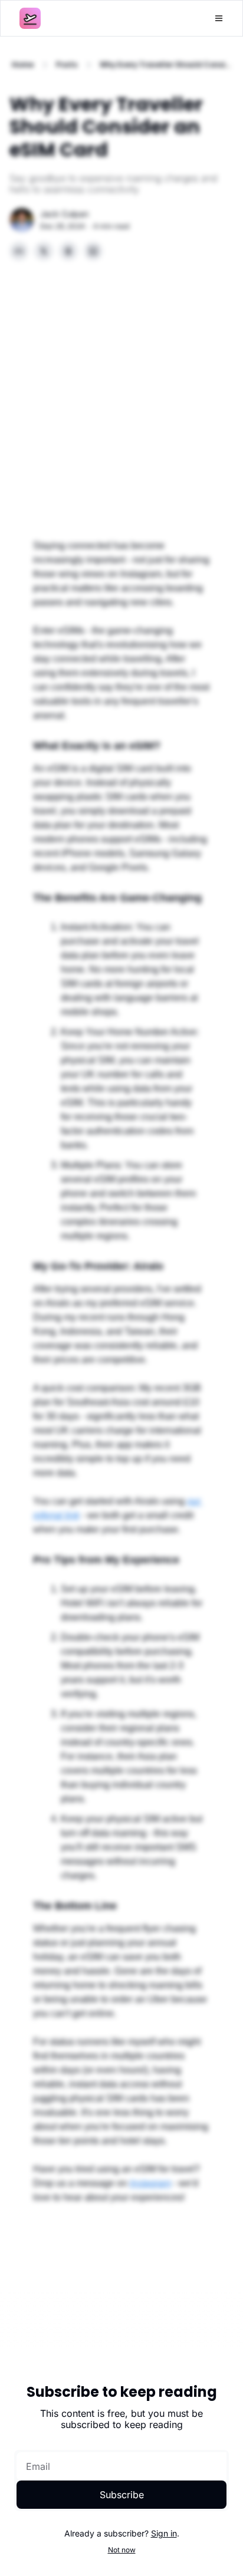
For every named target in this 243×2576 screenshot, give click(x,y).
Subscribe (122, 2495)
